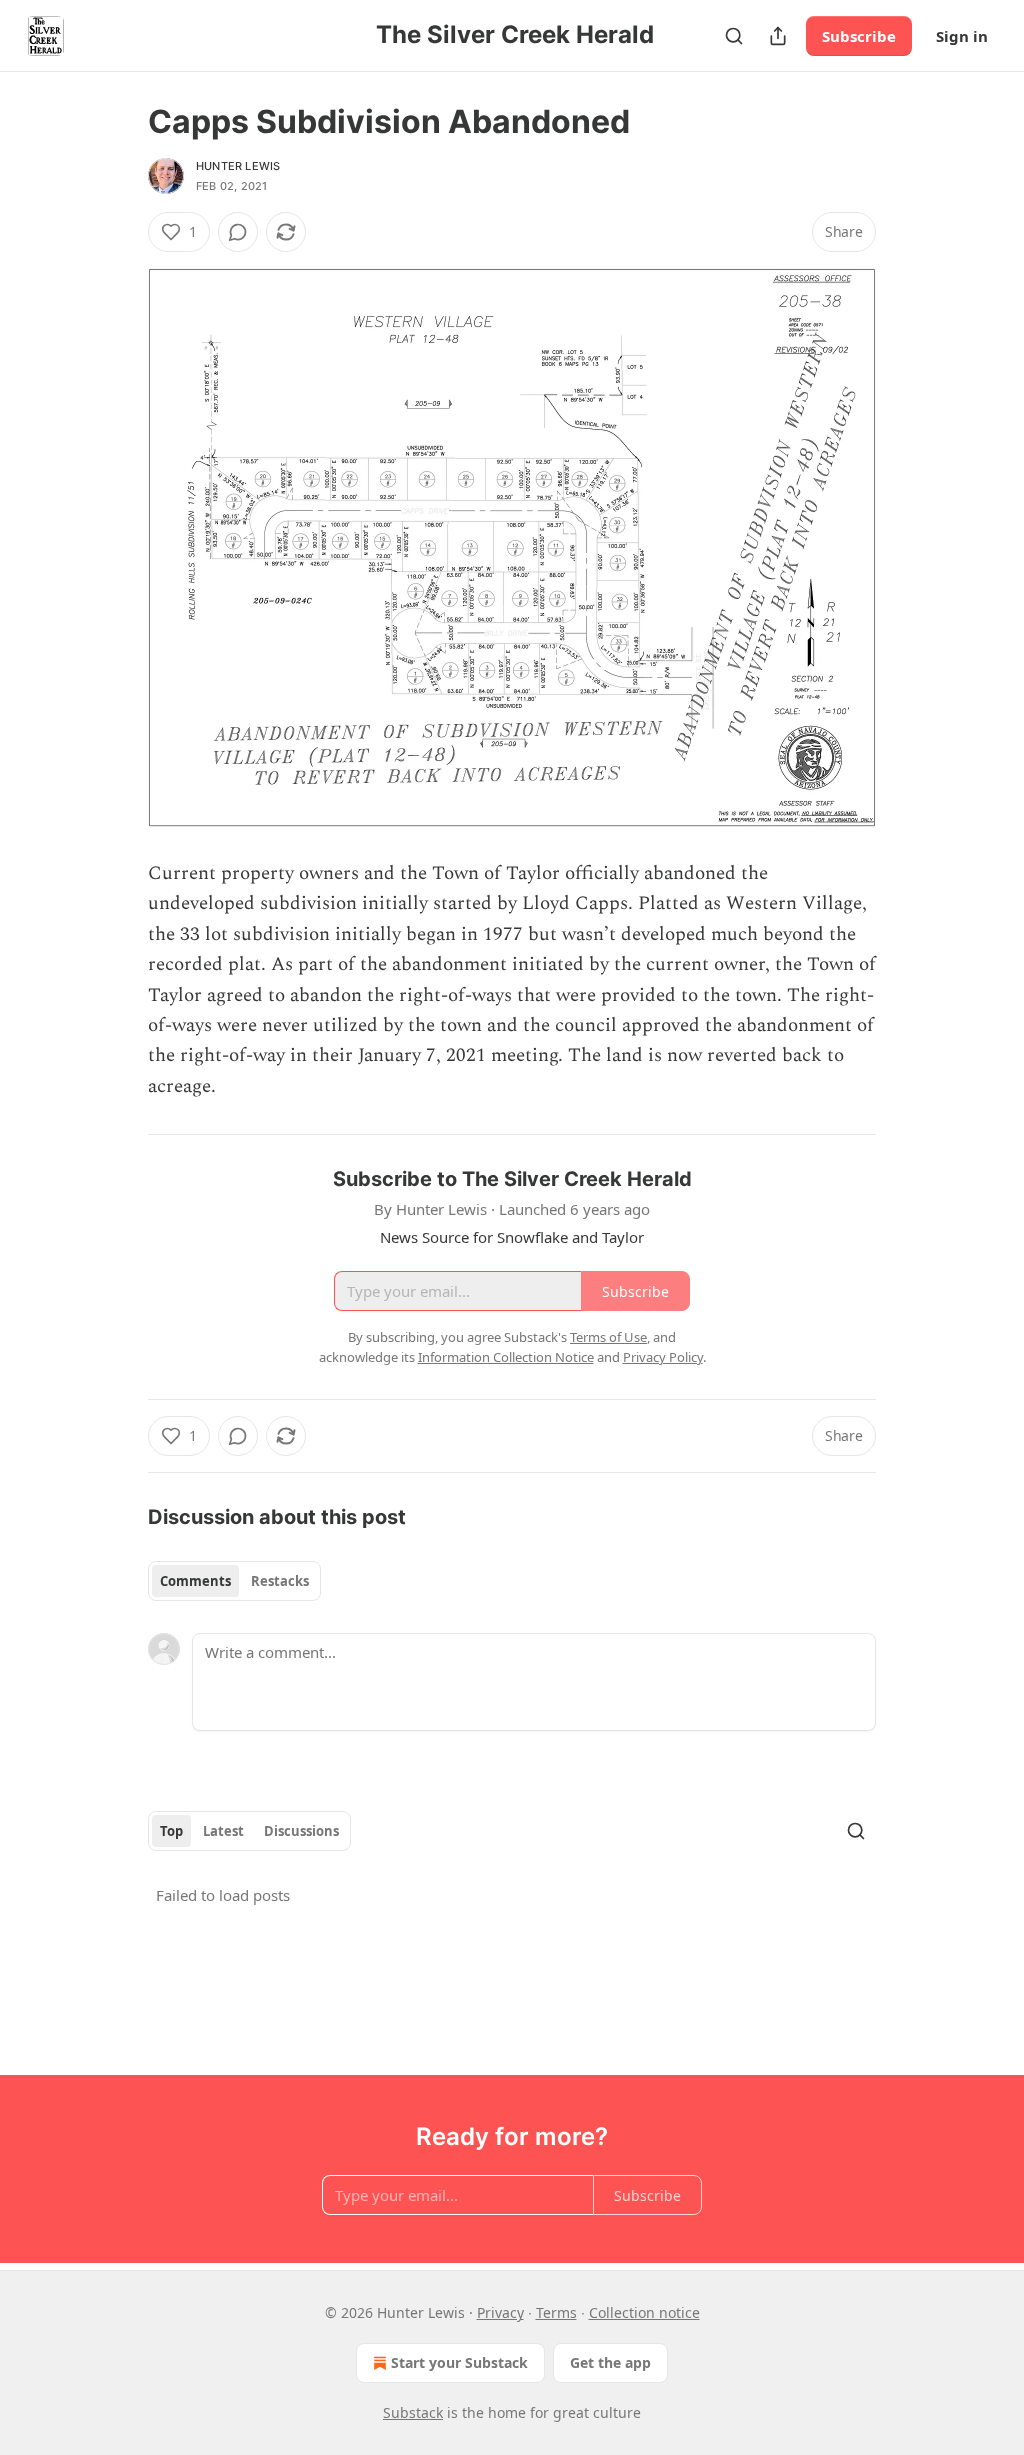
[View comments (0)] (238, 232)
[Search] (734, 36)
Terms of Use (608, 1337)
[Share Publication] (778, 36)
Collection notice (644, 2312)
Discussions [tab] (301, 1831)
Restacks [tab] (280, 1581)
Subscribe (859, 36)
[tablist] (234, 1581)
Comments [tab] (195, 1581)
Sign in (962, 36)
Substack (413, 2412)
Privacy (500, 2312)
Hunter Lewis (238, 166)
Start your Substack (459, 2362)
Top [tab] (171, 1831)
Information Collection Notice (506, 1357)
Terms (556, 2312)
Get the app (610, 2362)
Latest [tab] (223, 1831)
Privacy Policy (663, 1357)
